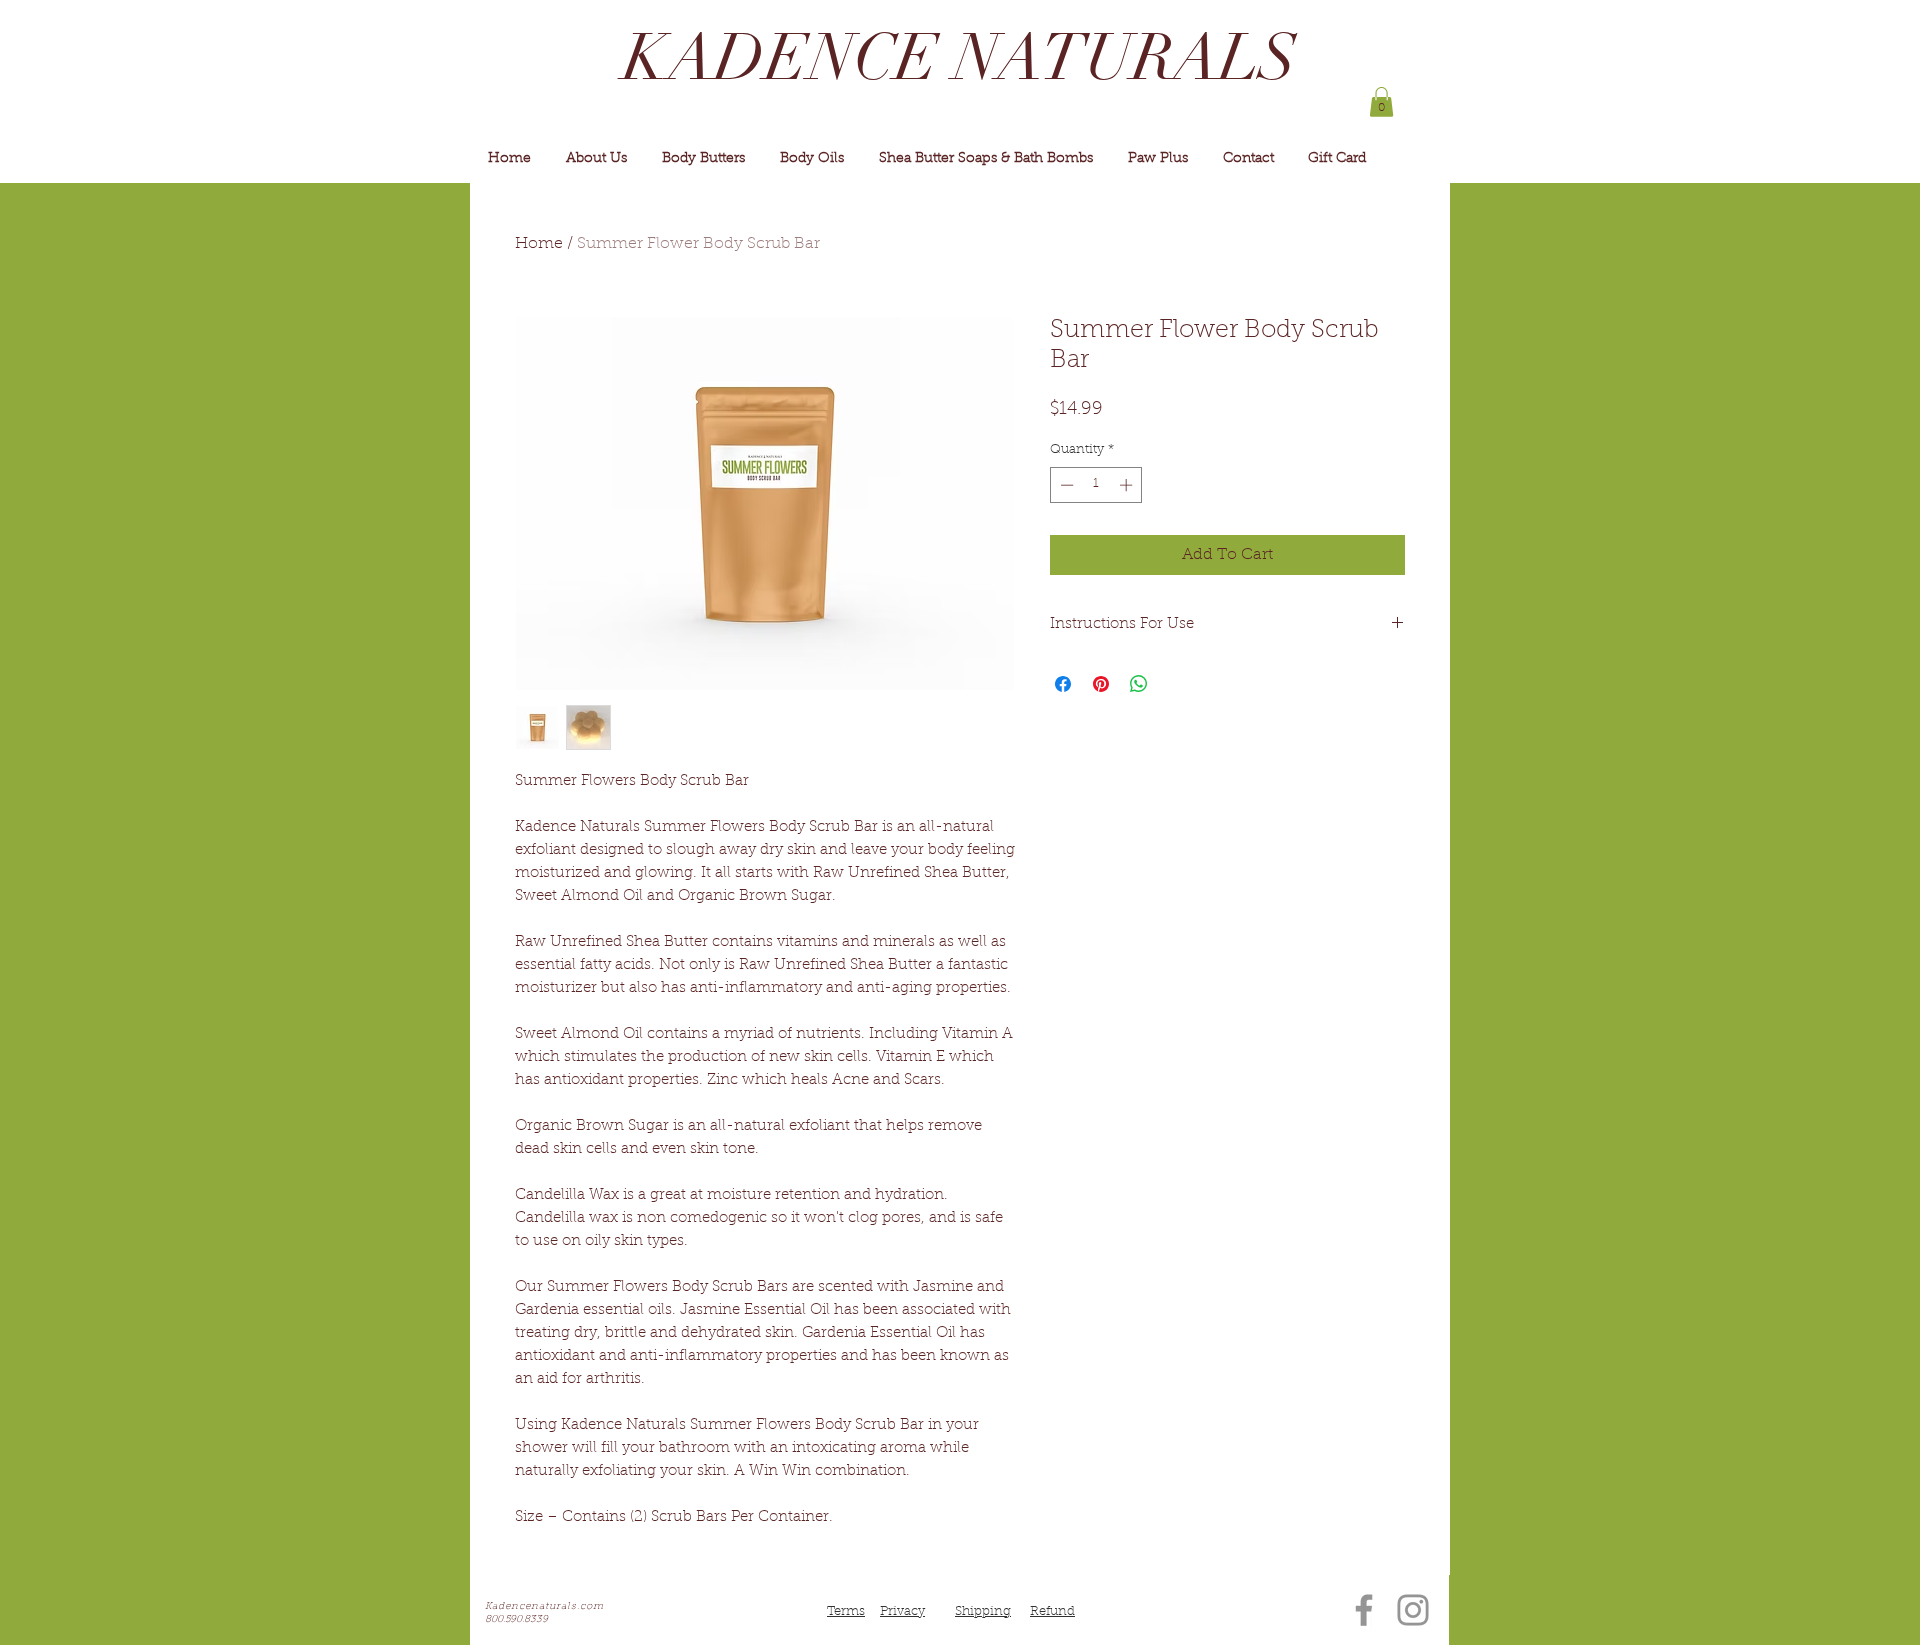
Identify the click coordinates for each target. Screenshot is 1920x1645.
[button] (1381, 102)
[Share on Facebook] (1063, 684)
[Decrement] (1065, 485)
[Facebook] (1364, 1610)
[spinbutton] (1096, 485)
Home (539, 244)
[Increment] (1128, 485)
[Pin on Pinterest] (1101, 684)
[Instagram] (1413, 1610)
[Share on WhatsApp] (1139, 684)
